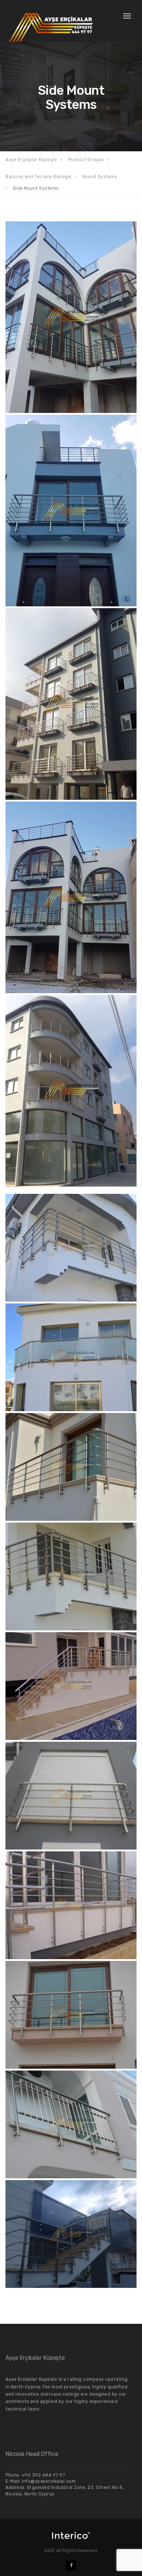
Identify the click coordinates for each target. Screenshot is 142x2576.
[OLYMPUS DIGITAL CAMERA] (71, 1686)
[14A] (71, 2124)
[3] (71, 1248)
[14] (71, 2015)
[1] (71, 317)
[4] (71, 1357)
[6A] (71, 1576)
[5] (71, 1467)
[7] (71, 897)
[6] (71, 704)
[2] (71, 511)
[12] (71, 1091)
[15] (71, 2234)
